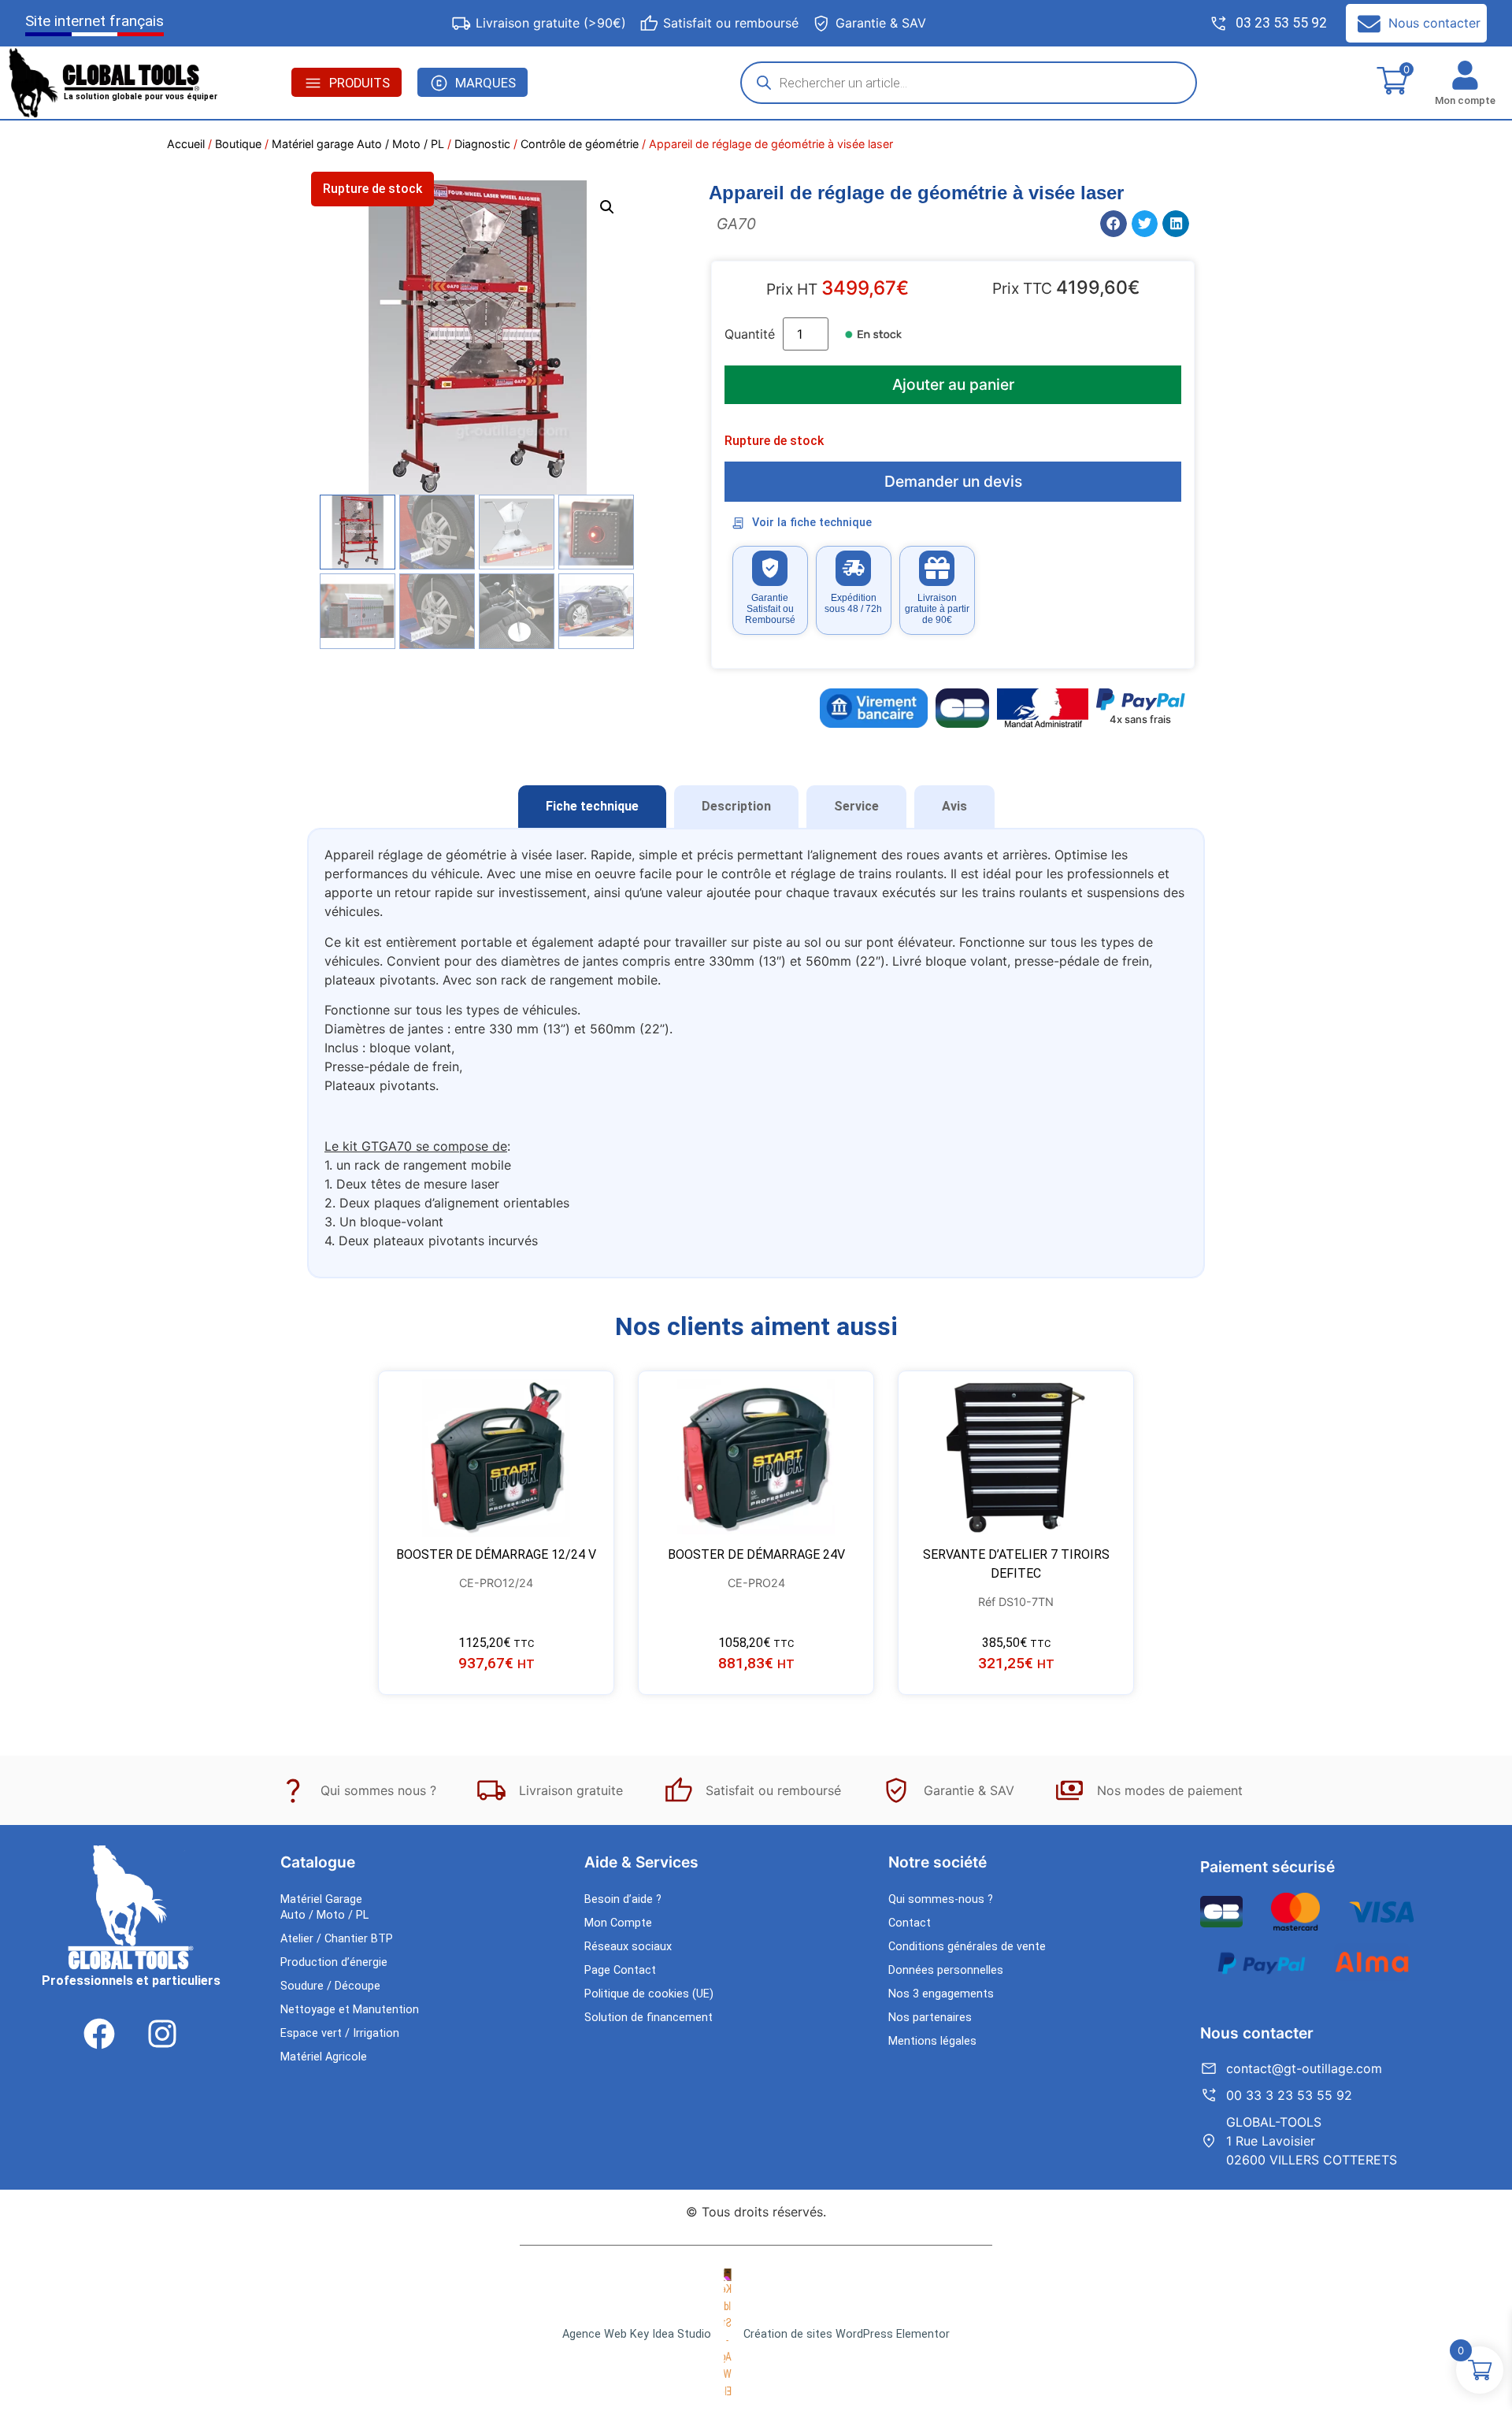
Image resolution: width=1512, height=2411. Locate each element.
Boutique (238, 144)
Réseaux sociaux (628, 1947)
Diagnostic (482, 144)
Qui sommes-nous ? (941, 1899)
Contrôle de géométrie (580, 144)
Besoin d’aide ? (623, 1899)
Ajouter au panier (953, 384)
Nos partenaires (930, 2018)
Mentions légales (932, 2041)
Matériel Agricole (324, 2057)
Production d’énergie (334, 1962)
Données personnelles (946, 1970)
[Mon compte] (1465, 75)
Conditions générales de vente (967, 1947)
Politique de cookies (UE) (649, 1994)
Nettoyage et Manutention (350, 2010)
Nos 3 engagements (941, 1994)
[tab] (592, 807)
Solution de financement (649, 2018)
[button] (607, 207)
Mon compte (1465, 100)
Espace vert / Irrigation (340, 2033)
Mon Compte (618, 1923)
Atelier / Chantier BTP (337, 1939)
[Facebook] (99, 2034)
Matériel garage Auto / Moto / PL (358, 144)
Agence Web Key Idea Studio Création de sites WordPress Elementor (756, 2334)
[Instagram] (162, 2034)
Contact (910, 1923)
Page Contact (620, 1970)
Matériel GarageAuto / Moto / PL (324, 1907)
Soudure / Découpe (330, 1986)
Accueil (186, 144)
